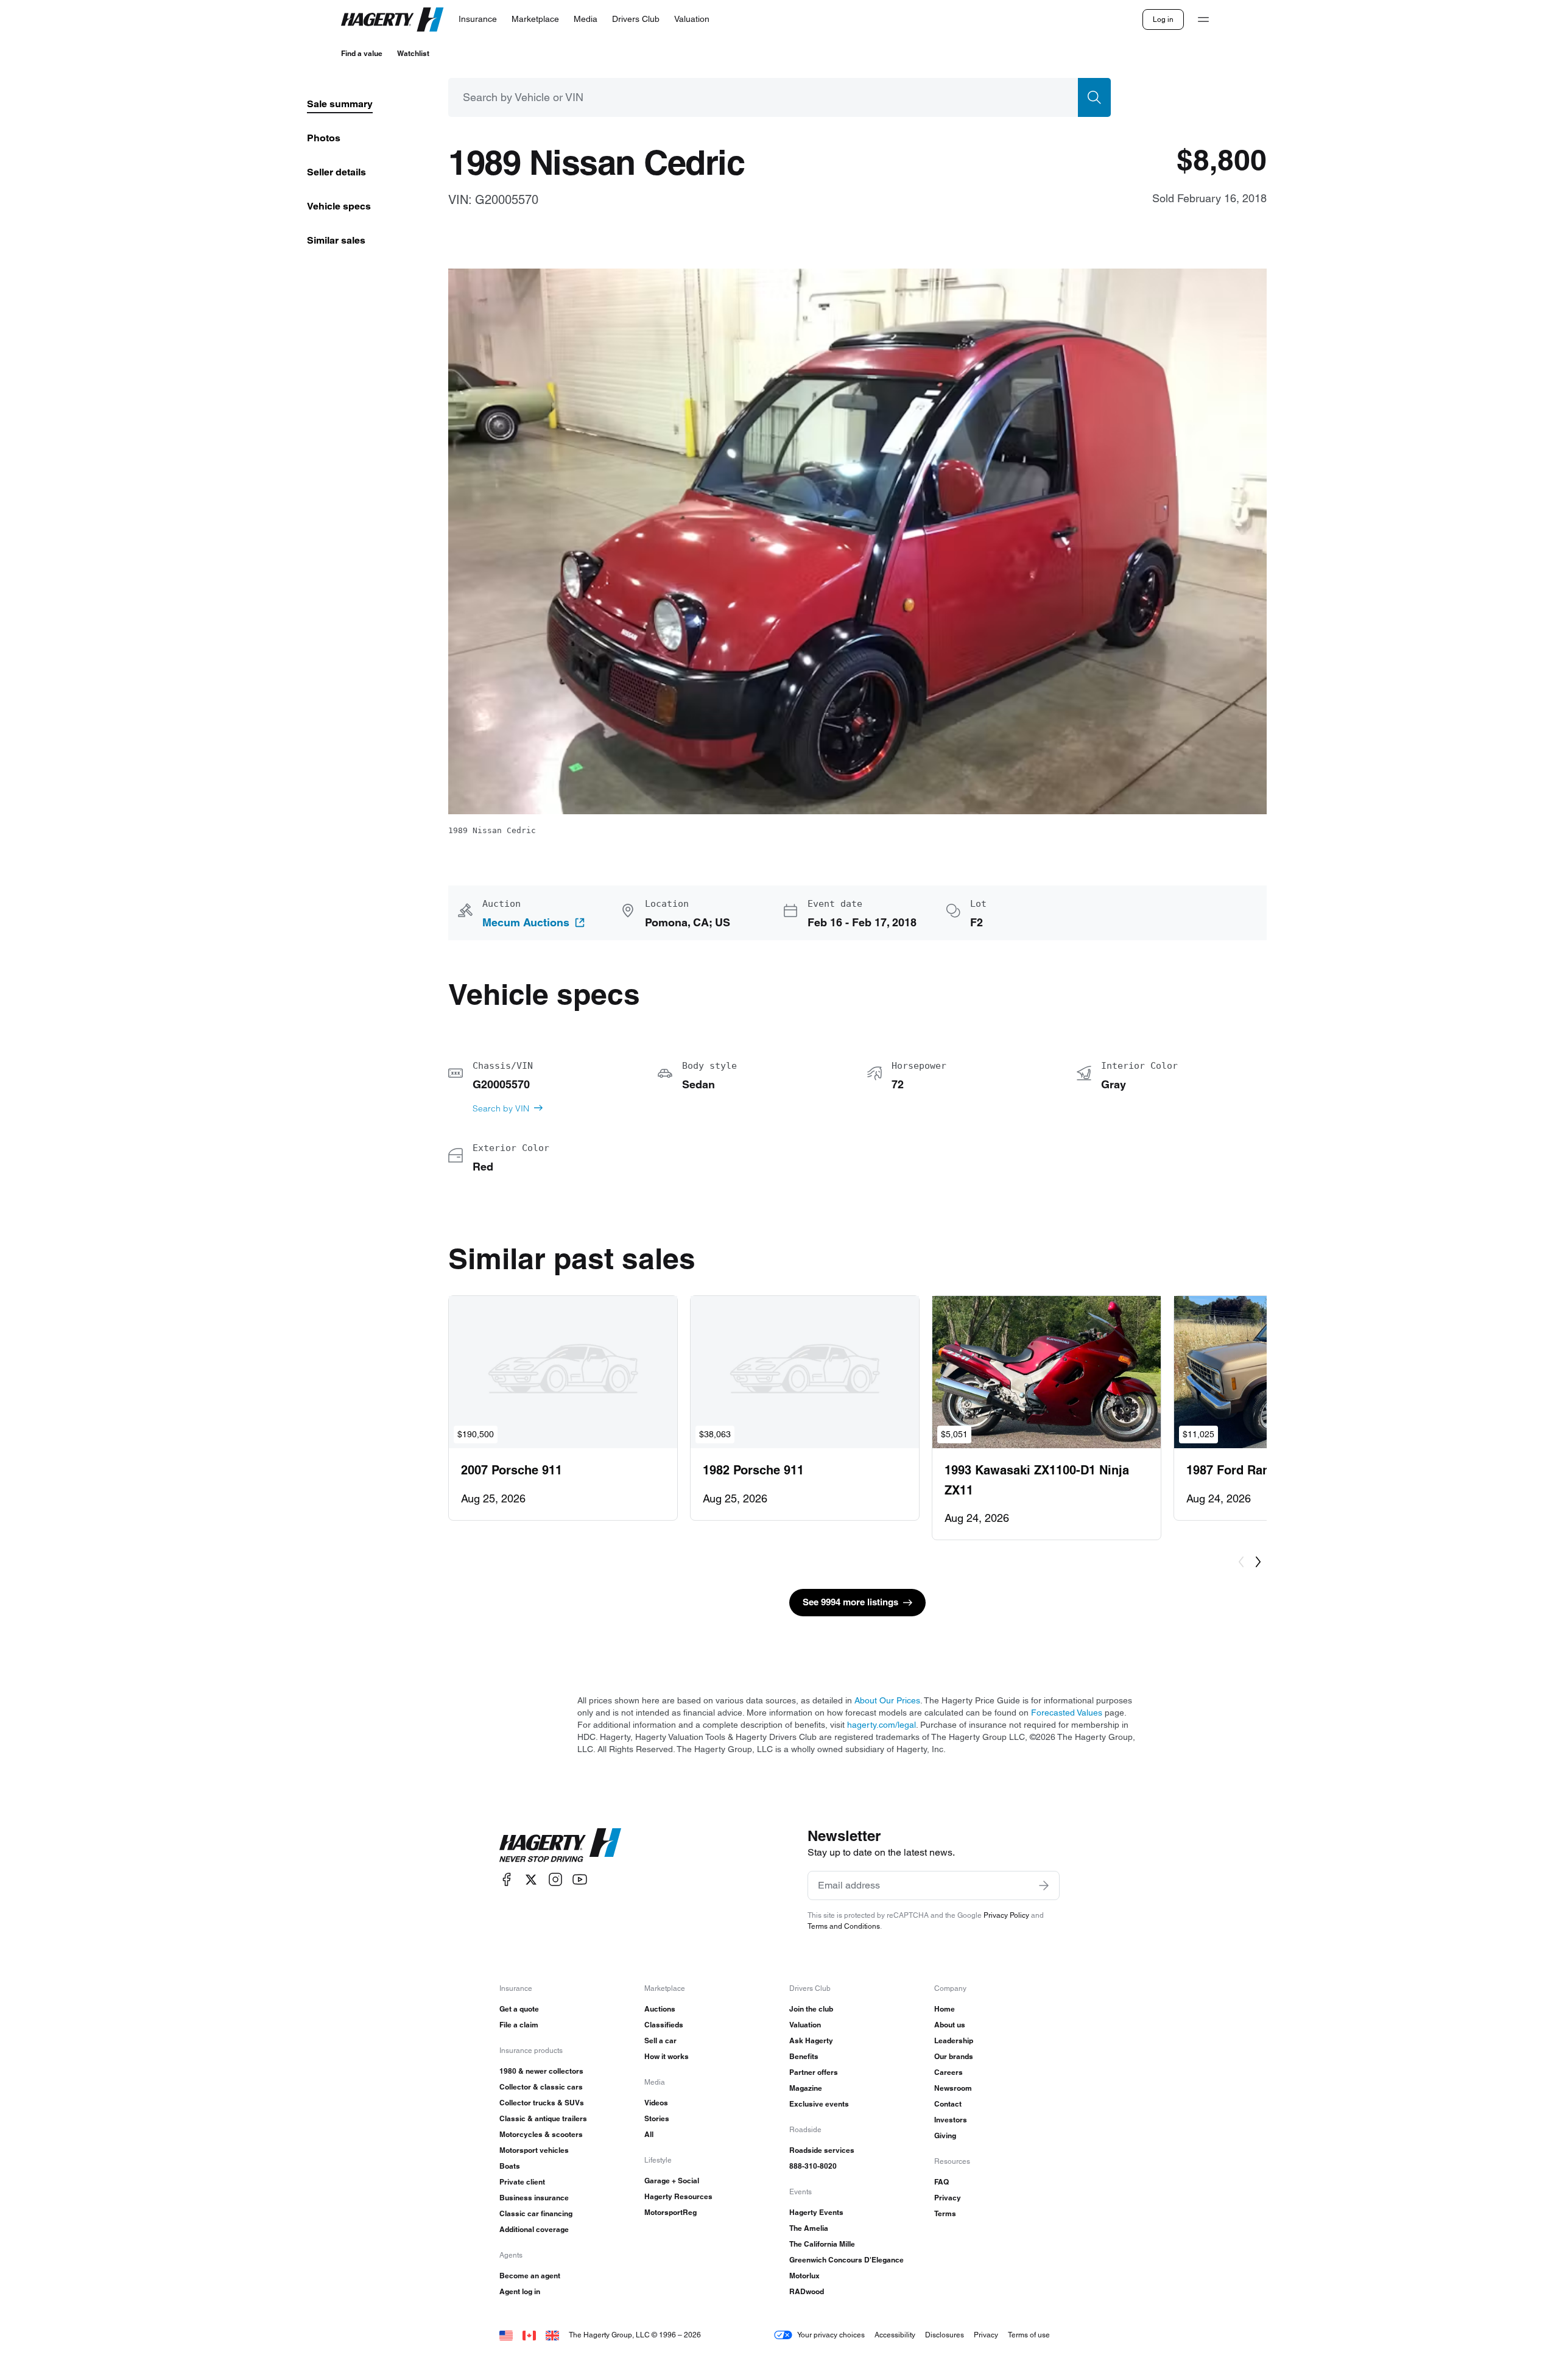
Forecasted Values (1067, 1713)
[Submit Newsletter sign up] (1044, 1885)
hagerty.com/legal (882, 1725)
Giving (945, 2135)
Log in (1163, 19)
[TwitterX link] (531, 1880)
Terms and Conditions (844, 1926)
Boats (510, 2166)
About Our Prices (887, 1700)
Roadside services (822, 2150)
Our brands (954, 2056)
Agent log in (520, 2291)
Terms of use (1029, 2335)
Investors (951, 2120)
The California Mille (822, 2244)
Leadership (954, 2040)
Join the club (811, 2009)
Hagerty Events (816, 2212)
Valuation (805, 2025)
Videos (656, 2103)
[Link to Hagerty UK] (552, 2335)
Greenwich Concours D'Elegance (846, 2260)
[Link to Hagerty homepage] (560, 1845)
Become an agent (530, 2276)
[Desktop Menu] (1203, 19)
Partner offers (814, 2072)
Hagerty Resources (678, 2196)
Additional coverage (534, 2229)
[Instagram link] (555, 1880)
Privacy (948, 2198)
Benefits (804, 2056)
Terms (945, 2213)
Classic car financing (536, 2213)
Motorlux (804, 2276)
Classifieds (664, 2025)
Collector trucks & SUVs (542, 2103)
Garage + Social (672, 2181)
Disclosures (945, 2335)
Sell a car (660, 2040)
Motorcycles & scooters (541, 2134)
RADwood (807, 2291)
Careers (948, 2072)
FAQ (941, 2182)
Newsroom (953, 2088)
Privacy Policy (1006, 1915)
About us (950, 2025)
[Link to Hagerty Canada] (529, 2335)
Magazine (806, 2088)
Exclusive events (819, 2104)
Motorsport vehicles (534, 2150)
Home (945, 2009)
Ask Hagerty (811, 2040)
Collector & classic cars (541, 2087)
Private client (522, 2182)
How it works (667, 2056)
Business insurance (534, 2198)
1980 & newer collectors (541, 2071)
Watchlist (413, 53)
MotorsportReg (670, 2212)
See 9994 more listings (850, 1602)
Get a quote (519, 2009)
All (649, 2134)
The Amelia (809, 2228)
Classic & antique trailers (543, 2118)
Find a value (362, 53)
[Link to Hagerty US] (506, 2335)
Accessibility (895, 2335)
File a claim (519, 2025)
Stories (657, 2118)
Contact (948, 2104)
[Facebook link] (507, 1880)
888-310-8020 (813, 2166)
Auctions (660, 2009)
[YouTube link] (580, 1880)
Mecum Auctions (526, 923)
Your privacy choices (831, 2335)
